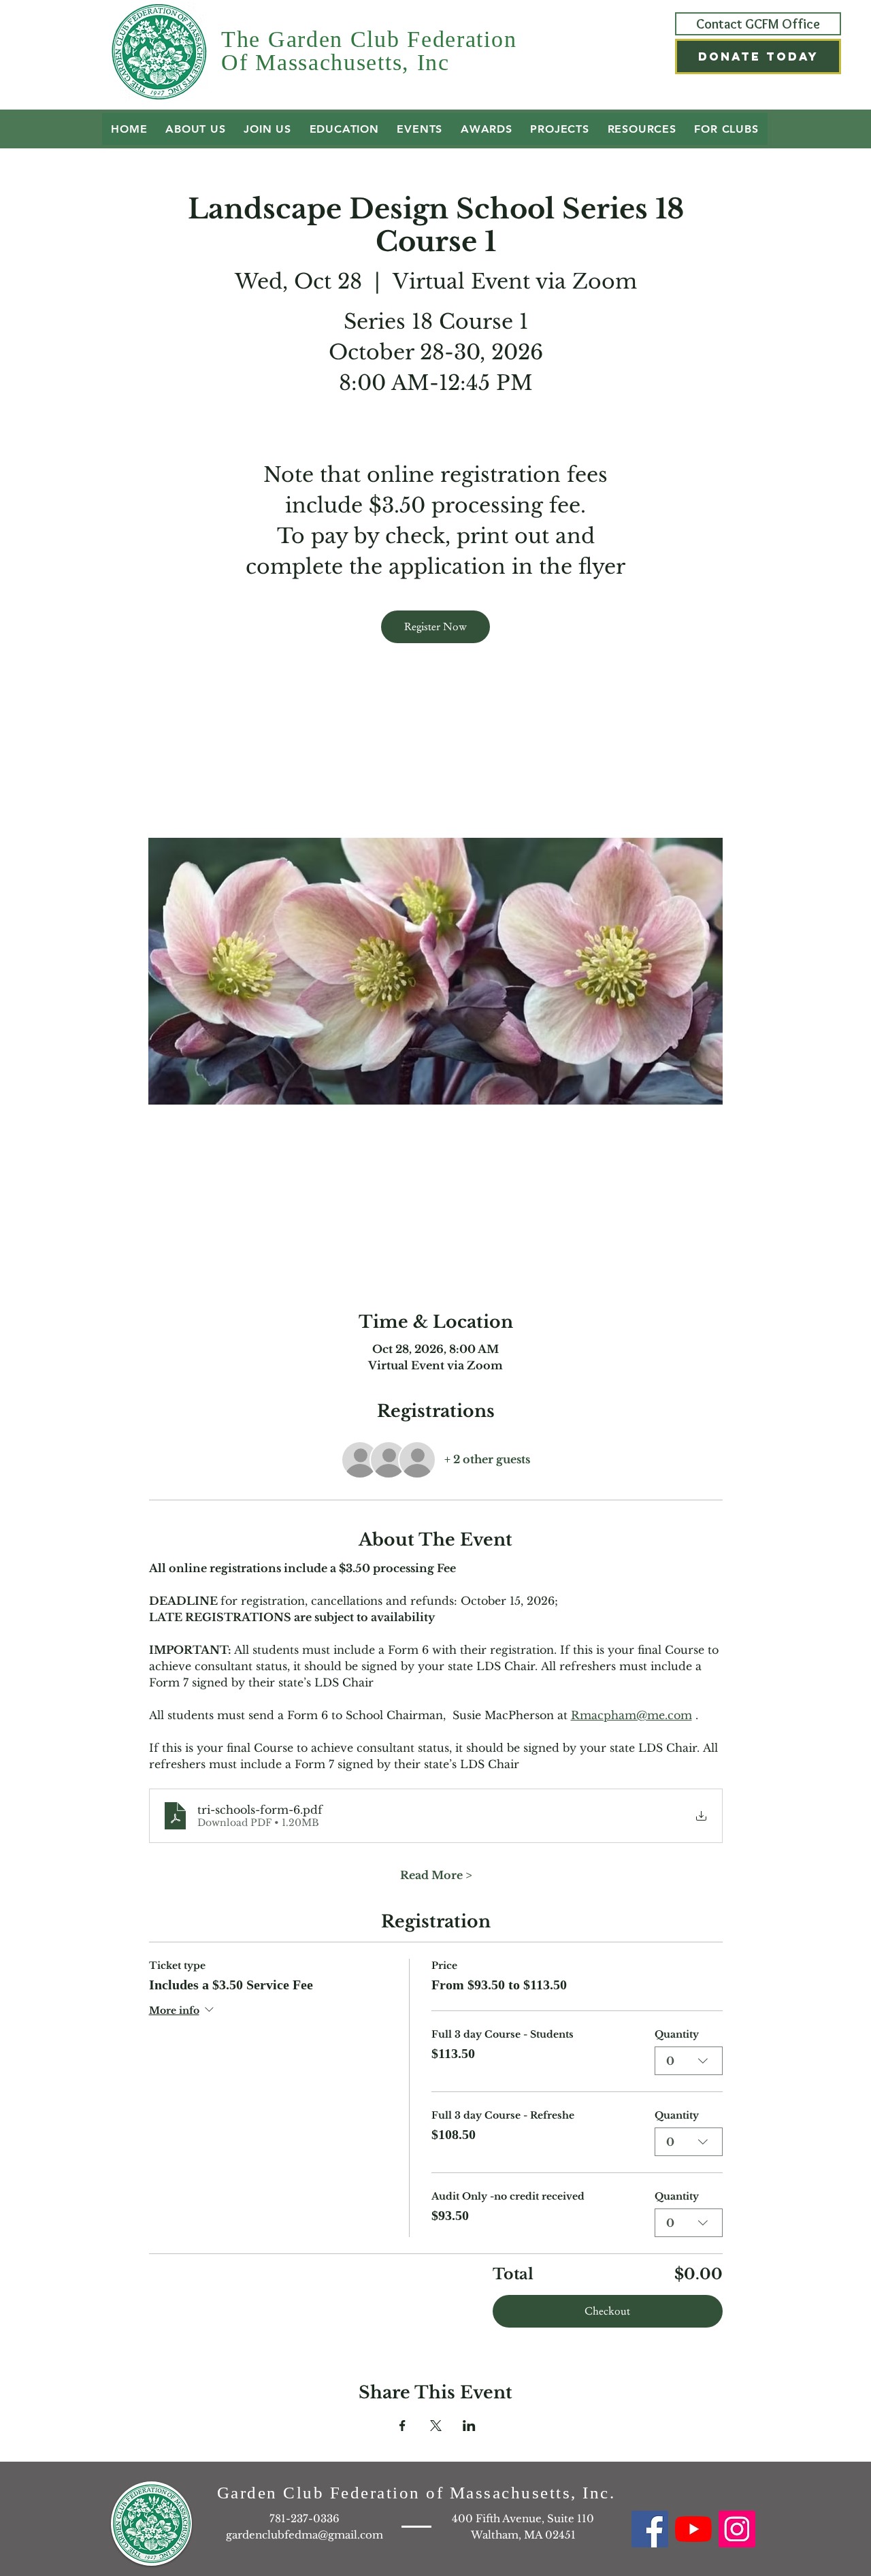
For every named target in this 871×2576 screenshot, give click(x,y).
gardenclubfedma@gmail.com (305, 2535)
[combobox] (689, 2061)
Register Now (435, 626)
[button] (758, 56)
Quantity (677, 2034)
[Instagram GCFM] (737, 2529)
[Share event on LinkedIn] (469, 2426)
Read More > (436, 1875)
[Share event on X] (436, 2426)
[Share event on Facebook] (402, 2426)
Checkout (607, 2311)
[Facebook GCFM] (650, 2529)
